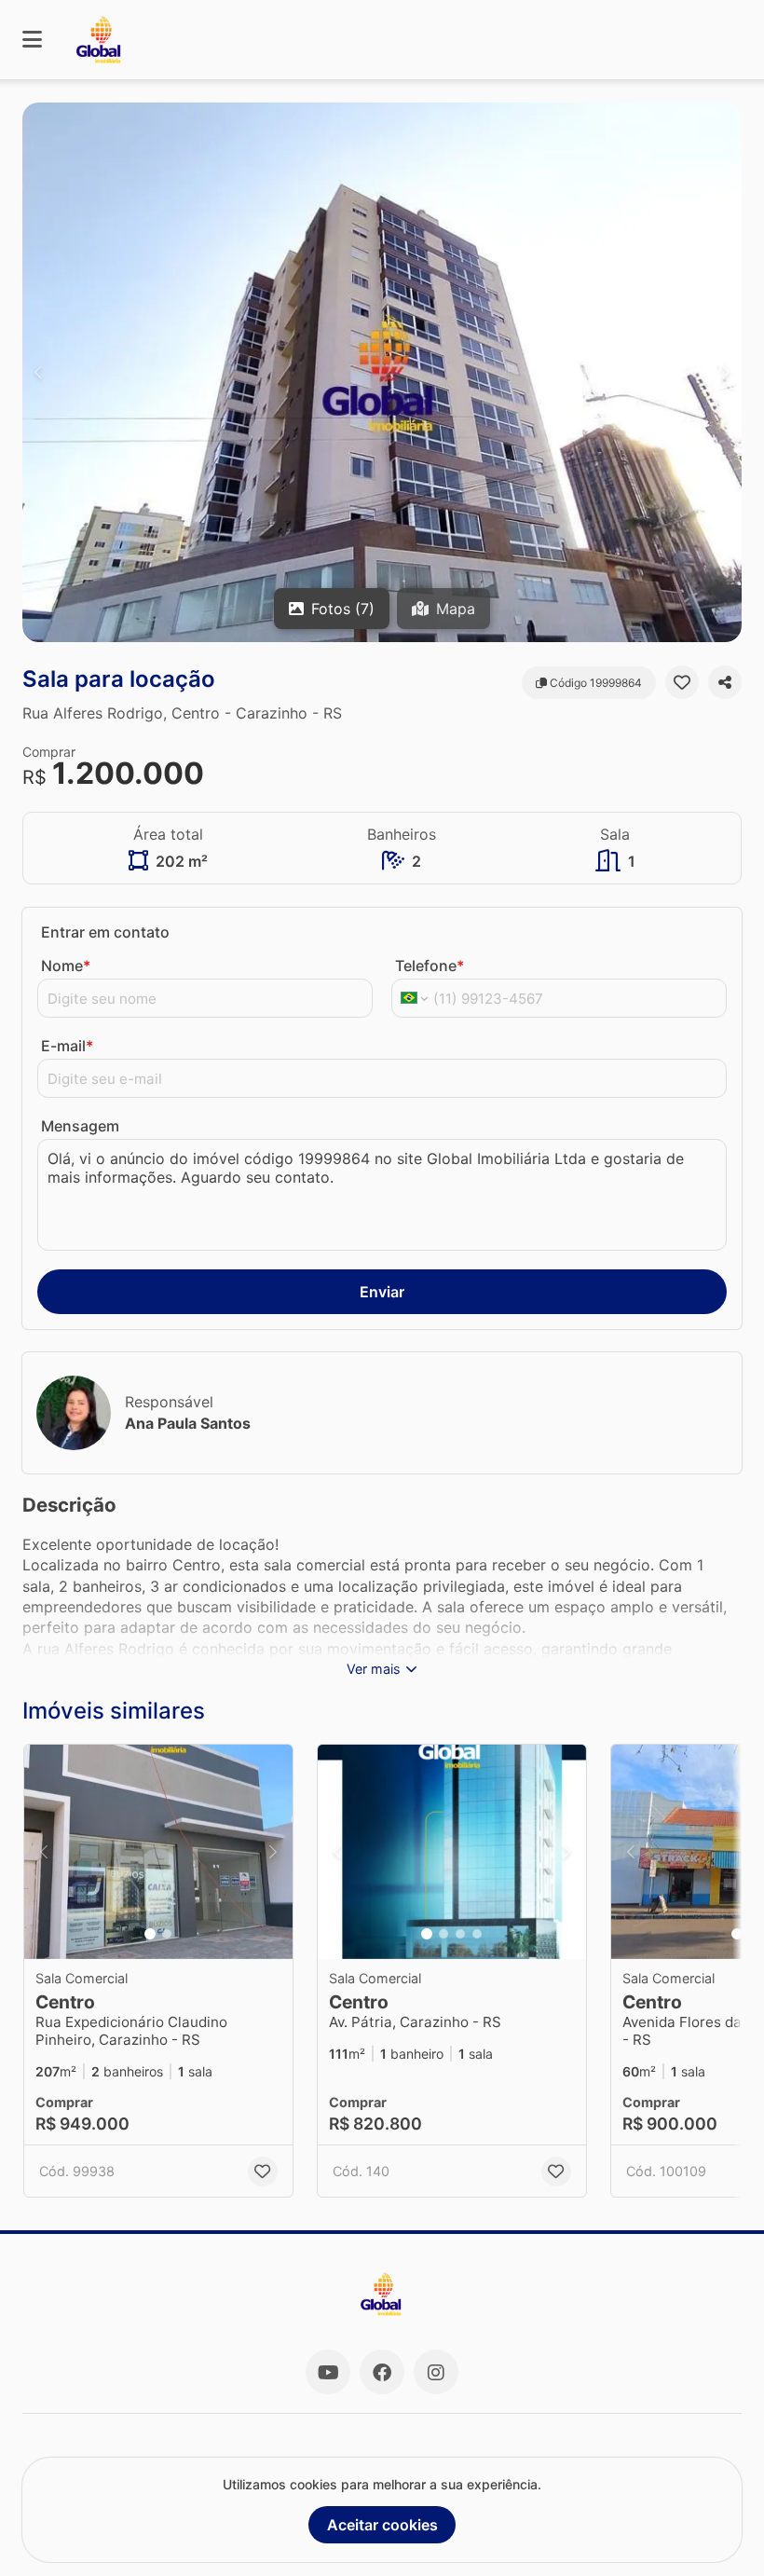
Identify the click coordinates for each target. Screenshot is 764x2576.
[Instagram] (436, 2372)
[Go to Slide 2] (167, 1934)
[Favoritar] (682, 682)
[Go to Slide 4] (477, 1934)
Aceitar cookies (382, 2525)
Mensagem (80, 1126)
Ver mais (374, 1669)
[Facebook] (382, 2372)
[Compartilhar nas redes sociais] (725, 682)
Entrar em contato (105, 932)
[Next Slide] (726, 372)
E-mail (67, 1046)
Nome (66, 966)
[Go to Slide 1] (150, 1934)
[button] (382, 372)
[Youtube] (328, 2372)
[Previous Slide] (38, 372)
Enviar (382, 1292)
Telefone (430, 966)
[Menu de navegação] (32, 40)
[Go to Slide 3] (460, 1934)
